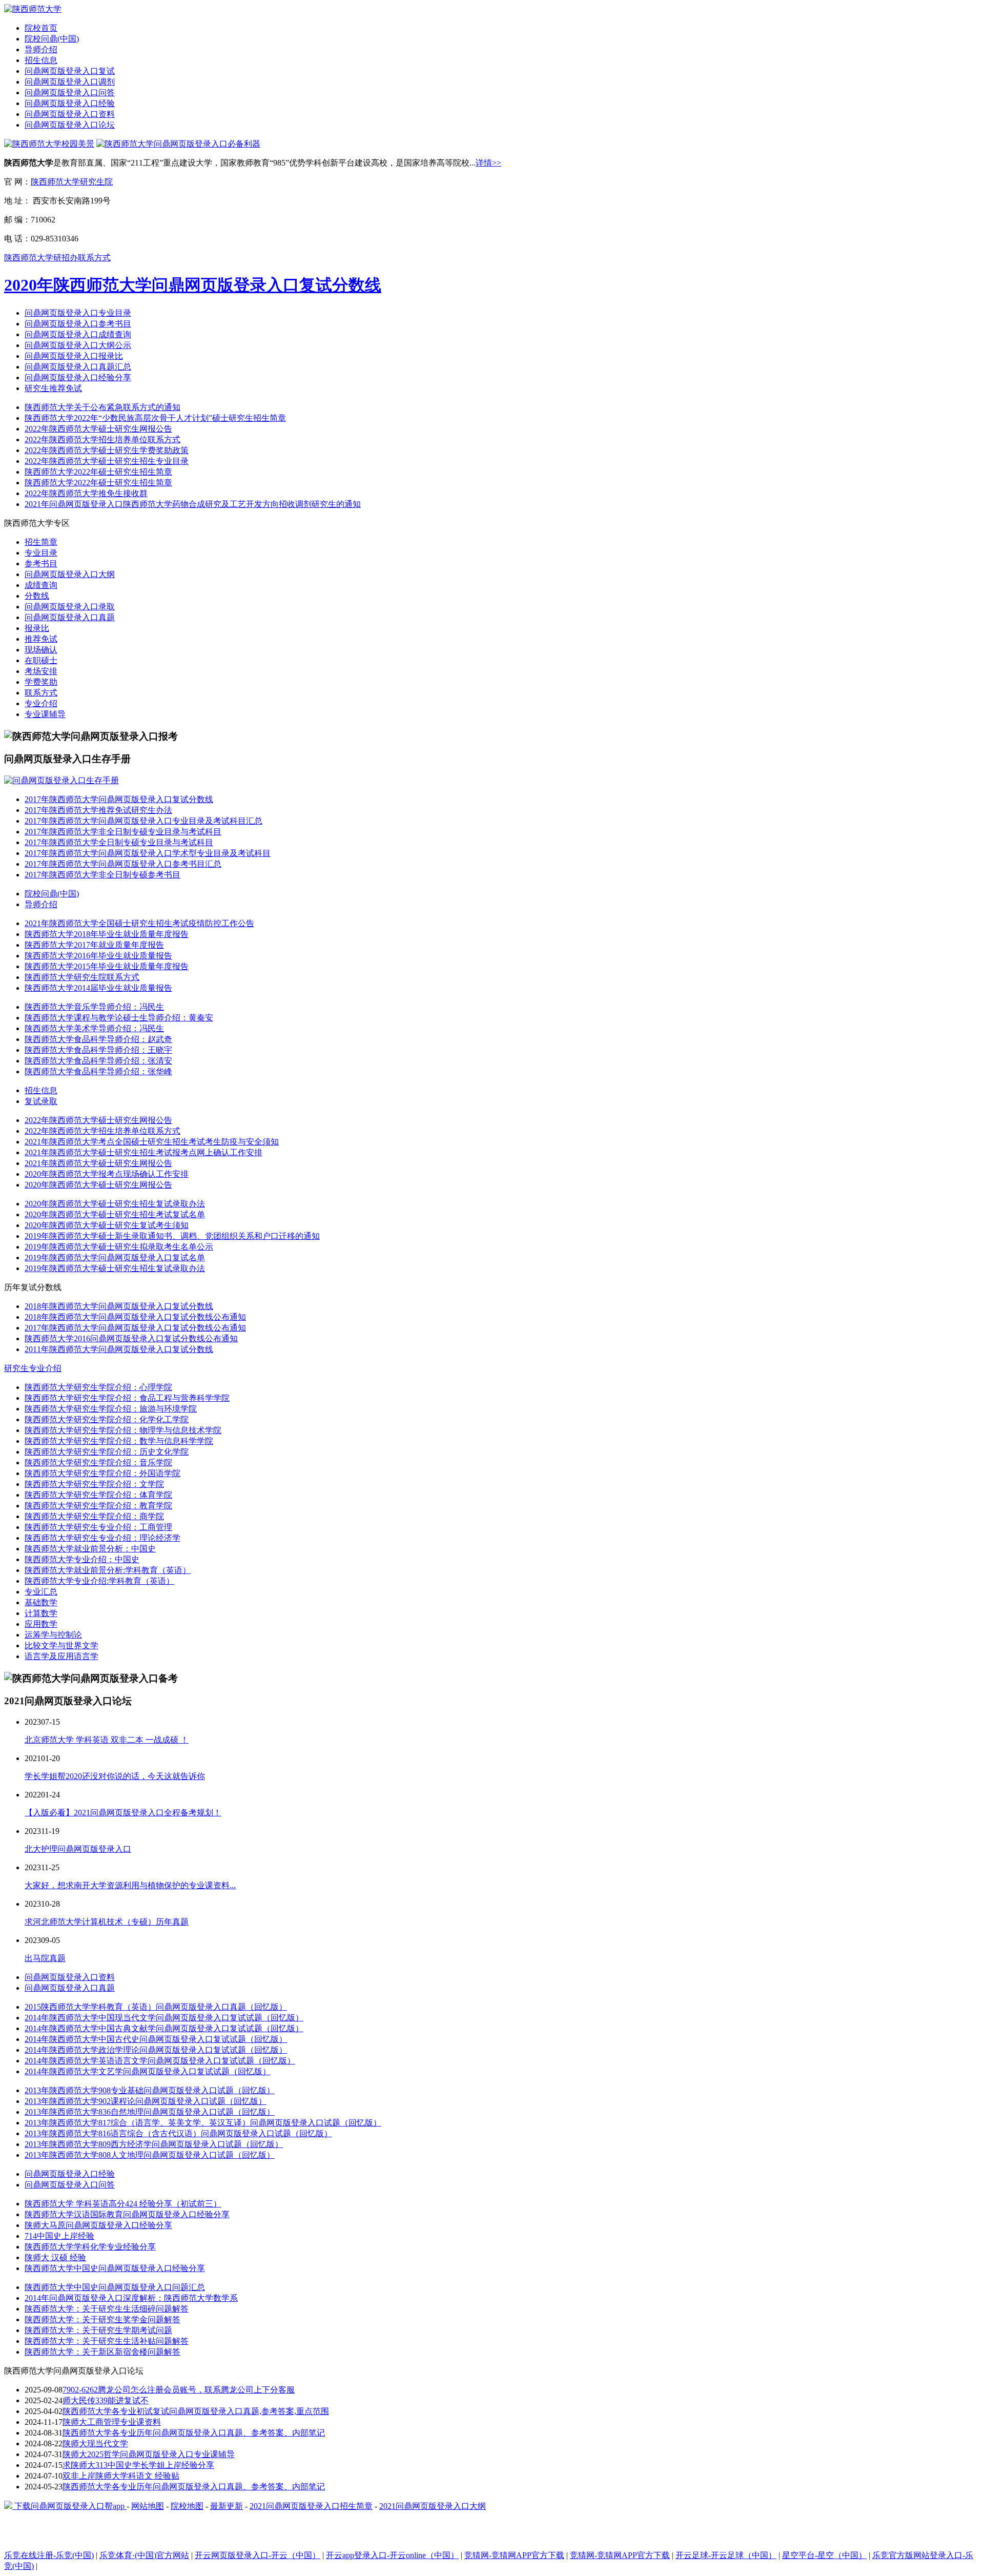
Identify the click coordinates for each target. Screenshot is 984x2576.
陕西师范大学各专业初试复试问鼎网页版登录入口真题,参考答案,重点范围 (196, 2411)
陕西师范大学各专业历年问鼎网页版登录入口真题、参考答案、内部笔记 (194, 2433)
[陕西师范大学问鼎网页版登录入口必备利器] (178, 144)
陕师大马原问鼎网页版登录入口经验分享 (98, 2225)
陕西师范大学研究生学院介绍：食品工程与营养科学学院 (127, 1398)
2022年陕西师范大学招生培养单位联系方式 (102, 439)
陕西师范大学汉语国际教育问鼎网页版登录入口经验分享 (127, 2214)
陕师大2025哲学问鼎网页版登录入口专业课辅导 (149, 2454)
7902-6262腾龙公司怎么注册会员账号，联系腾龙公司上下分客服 (179, 2390)
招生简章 (41, 542)
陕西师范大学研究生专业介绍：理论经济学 (102, 1538)
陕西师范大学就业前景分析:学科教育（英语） (108, 1570)
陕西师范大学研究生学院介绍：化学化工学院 (107, 1419)
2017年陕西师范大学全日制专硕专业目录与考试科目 (119, 842)
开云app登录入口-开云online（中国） (392, 2555)
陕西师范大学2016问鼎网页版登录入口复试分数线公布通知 (131, 1338)
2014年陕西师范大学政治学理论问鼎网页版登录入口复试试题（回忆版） (156, 2050)
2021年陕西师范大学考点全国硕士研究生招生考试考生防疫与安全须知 (152, 1142)
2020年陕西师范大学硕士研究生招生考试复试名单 (115, 1214)
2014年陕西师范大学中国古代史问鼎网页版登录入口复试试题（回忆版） (156, 2039)
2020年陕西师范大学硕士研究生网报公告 (98, 1185)
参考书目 (41, 564)
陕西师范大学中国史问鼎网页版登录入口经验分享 (115, 2268)
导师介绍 (41, 49)
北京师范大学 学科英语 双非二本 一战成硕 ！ (107, 1740)
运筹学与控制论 (53, 1635)
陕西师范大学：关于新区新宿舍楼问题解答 (102, 2352)
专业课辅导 (45, 714)
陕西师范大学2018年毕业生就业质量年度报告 (107, 934)
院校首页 (41, 28)
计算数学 (41, 1613)
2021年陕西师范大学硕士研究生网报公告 (98, 1163)
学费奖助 (41, 682)
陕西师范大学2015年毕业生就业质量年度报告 (107, 966)
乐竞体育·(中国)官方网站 (144, 2555)
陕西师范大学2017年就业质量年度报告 (94, 945)
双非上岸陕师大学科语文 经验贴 (121, 2476)
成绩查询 (41, 585)
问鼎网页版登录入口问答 (70, 93)
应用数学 (41, 1624)
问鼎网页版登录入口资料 (70, 114)
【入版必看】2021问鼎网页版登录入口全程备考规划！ (123, 1813)
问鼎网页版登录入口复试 (70, 71)
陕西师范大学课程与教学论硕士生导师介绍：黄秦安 (119, 1018)
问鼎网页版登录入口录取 (70, 607)
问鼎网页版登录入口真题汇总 (78, 367)
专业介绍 (41, 703)
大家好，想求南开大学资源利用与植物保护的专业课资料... (130, 1885)
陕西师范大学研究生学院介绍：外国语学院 (102, 1473)
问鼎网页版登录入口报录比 (74, 356)
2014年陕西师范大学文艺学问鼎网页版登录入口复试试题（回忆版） (148, 2071)
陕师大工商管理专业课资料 (112, 2422)
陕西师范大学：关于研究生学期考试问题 (98, 2330)
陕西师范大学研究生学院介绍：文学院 (94, 1484)
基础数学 (41, 1602)
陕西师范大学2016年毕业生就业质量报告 (98, 956)
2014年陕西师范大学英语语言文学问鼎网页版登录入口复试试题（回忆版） (160, 2061)
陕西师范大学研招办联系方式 (57, 258)
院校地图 (187, 2506)
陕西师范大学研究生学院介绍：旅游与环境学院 (111, 1409)
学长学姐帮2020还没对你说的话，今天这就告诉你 (115, 1776)
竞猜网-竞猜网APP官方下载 (514, 2555)
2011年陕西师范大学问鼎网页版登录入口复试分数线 (119, 1349)
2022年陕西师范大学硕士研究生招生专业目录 (107, 461)
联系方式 (41, 693)
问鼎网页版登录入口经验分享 (78, 377)
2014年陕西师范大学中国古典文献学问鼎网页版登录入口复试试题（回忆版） (164, 2028)
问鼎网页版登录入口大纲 (70, 574)
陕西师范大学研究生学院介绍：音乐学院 (98, 1463)
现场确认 (41, 650)
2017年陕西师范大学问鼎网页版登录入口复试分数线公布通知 (135, 1328)
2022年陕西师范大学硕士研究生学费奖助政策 (107, 450)
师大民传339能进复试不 (106, 2400)
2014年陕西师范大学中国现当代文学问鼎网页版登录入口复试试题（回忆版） (164, 2018)
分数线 (37, 596)
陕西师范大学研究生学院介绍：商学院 (94, 1516)
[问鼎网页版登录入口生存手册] (61, 780)
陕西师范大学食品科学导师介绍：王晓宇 (98, 1050)
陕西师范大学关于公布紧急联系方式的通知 (102, 407)
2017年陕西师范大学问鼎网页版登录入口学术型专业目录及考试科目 (148, 853)
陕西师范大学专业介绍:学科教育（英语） (99, 1581)
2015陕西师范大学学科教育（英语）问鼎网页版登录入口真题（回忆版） (156, 2007)
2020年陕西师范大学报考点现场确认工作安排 (107, 1174)
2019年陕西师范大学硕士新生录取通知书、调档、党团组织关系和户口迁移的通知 (172, 1236)
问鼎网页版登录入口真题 (70, 617)
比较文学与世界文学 (61, 1645)
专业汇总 (41, 1592)
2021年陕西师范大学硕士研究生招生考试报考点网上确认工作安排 (143, 1152)
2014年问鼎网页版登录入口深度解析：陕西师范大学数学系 (131, 2298)
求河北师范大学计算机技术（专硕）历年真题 (107, 1922)
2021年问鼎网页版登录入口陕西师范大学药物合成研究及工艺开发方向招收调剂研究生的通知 (193, 504)
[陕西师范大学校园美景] (49, 144)
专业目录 (41, 553)
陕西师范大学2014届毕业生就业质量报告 (98, 988)
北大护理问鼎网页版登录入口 (78, 1849)
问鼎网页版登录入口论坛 (70, 125)
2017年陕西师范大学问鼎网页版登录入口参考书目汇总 (123, 864)
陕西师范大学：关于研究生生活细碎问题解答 (107, 2309)
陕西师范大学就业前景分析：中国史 (90, 1549)
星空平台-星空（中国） (824, 2555)
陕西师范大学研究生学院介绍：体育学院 (98, 1495)
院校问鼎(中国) (52, 39)
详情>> (488, 163)
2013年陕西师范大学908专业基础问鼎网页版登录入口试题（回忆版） (150, 2090)
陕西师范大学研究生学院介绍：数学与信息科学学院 (119, 1441)
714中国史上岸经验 (59, 2236)
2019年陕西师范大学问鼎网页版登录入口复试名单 (115, 1258)
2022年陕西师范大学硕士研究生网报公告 (98, 429)
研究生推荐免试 (53, 388)
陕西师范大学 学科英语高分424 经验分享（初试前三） (123, 2204)
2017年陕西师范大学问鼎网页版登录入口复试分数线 (119, 799)
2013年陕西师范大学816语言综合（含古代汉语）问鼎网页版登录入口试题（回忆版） (178, 2133)
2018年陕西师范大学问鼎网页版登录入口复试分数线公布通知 (135, 1317)
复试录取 (41, 1101)
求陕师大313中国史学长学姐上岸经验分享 (138, 2465)
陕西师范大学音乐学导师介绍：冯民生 (94, 1007)
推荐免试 (41, 639)
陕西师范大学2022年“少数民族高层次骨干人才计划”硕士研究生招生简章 (155, 418)
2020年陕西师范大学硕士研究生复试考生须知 (107, 1225)
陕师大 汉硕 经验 (55, 2257)
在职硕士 (41, 660)
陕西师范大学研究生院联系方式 (82, 977)
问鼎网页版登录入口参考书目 (78, 324)
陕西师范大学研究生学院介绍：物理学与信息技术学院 (123, 1430)
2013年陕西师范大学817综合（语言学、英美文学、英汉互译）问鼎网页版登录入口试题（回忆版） (203, 2123)
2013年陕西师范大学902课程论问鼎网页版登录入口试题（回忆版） (146, 2101)
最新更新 (227, 2506)
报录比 (37, 628)
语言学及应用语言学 (61, 1656)
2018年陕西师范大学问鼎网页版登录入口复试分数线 (119, 1306)
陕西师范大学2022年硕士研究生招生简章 (98, 472)
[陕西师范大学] (33, 9)
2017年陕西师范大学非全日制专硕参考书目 (102, 875)
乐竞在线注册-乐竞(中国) (49, 2555)
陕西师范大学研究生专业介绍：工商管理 (98, 1527)
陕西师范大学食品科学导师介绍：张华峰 (98, 1071)
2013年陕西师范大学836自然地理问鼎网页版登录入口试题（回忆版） (150, 2112)
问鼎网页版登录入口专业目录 (78, 313)
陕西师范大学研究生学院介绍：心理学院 (98, 1387)
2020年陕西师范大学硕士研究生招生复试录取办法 (115, 1204)
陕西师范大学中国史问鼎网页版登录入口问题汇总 (115, 2287)
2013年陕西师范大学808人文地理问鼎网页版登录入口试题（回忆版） (150, 2155)
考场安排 (41, 671)
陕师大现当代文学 (95, 2444)
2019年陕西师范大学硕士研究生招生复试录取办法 (115, 1268)
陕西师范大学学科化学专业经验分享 (90, 2247)
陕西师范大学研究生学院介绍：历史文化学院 (107, 1452)
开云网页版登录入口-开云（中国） (258, 2555)
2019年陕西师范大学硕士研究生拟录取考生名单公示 (119, 1247)
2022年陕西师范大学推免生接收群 (86, 493)
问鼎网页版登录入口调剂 (70, 82)
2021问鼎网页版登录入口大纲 (433, 2506)
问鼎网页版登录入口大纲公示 (78, 345)
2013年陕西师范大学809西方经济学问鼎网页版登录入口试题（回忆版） (154, 2144)
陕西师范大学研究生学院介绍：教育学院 (98, 1506)
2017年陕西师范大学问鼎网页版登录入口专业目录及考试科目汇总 (143, 821)
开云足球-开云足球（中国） (726, 2555)
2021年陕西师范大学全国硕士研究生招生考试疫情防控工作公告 (139, 923)
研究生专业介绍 (33, 1368)
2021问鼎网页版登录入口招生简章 (311, 2506)
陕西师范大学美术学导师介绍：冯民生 (94, 1028)
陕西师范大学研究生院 (72, 182)
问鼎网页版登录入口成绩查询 (78, 334)
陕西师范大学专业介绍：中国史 (82, 1559)
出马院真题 (45, 1958)
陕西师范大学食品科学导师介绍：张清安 (98, 1061)
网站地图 (148, 2506)
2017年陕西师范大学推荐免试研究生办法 (98, 810)
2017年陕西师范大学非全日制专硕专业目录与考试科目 (123, 832)
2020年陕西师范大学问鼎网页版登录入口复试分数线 (193, 285)
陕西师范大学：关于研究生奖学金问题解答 (102, 2319)
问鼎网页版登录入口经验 (70, 103)
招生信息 (41, 60)
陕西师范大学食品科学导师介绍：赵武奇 (98, 1039)
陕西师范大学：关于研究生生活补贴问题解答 (107, 2341)
